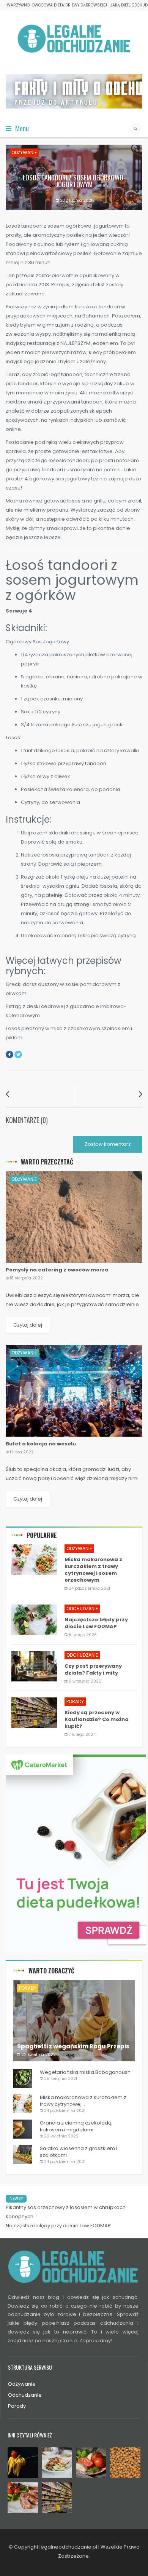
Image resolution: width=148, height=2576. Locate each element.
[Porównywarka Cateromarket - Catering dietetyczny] (76, 1853)
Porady (75, 1701)
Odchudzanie (82, 1609)
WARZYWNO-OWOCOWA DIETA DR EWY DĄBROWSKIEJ (57, 5)
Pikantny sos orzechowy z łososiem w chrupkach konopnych (66, 2212)
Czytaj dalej (28, 1325)
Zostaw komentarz (108, 1144)
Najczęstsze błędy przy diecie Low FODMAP (58, 2226)
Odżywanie (24, 152)
